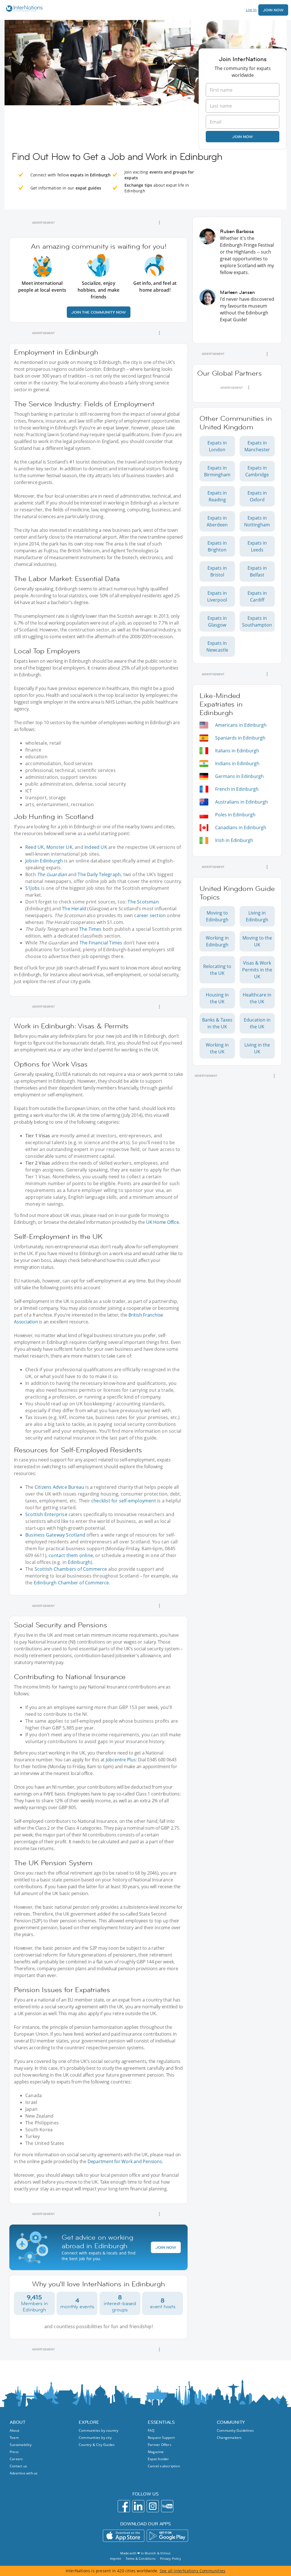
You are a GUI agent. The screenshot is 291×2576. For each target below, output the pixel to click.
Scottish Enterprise (46, 1514)
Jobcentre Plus (121, 1760)
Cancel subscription (164, 2466)
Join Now (273, 10)
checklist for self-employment (124, 1501)
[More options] (159, 223)
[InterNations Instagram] (153, 2506)
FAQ (151, 2430)
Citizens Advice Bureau (59, 1487)
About (14, 2430)
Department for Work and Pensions (125, 2161)
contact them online (71, 1555)
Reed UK (35, 847)
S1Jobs (33, 888)
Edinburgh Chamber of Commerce (71, 1583)
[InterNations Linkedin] (138, 2506)
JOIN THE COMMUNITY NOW (99, 312)
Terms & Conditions (141, 2559)
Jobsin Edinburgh (44, 861)
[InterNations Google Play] (167, 2536)
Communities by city (95, 2438)
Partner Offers (160, 2445)
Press (14, 2452)
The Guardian (52, 874)
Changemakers (229, 2438)
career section (150, 915)
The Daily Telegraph (99, 874)
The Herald (74, 909)
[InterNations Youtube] (167, 2506)
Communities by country (98, 2430)
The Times (91, 929)
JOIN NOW (166, 2247)
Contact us (18, 2466)
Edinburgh (79, 1562)
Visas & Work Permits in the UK (257, 970)
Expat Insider (158, 2459)
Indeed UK (96, 847)
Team (14, 2438)
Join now (243, 137)
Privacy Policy (171, 2559)
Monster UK (59, 847)
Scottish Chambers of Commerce (71, 1569)
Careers (16, 2459)
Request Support (161, 2438)
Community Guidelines (235, 2430)
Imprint (116, 2559)
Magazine (156, 2452)
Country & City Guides (97, 2445)
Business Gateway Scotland (55, 1535)
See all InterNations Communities (193, 2571)
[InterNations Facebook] (124, 2506)
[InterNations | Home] (23, 9)
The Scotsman (143, 902)
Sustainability (21, 2445)
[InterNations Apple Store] (124, 2536)
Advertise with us (24, 2473)
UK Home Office (163, 1222)
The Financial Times (101, 943)
